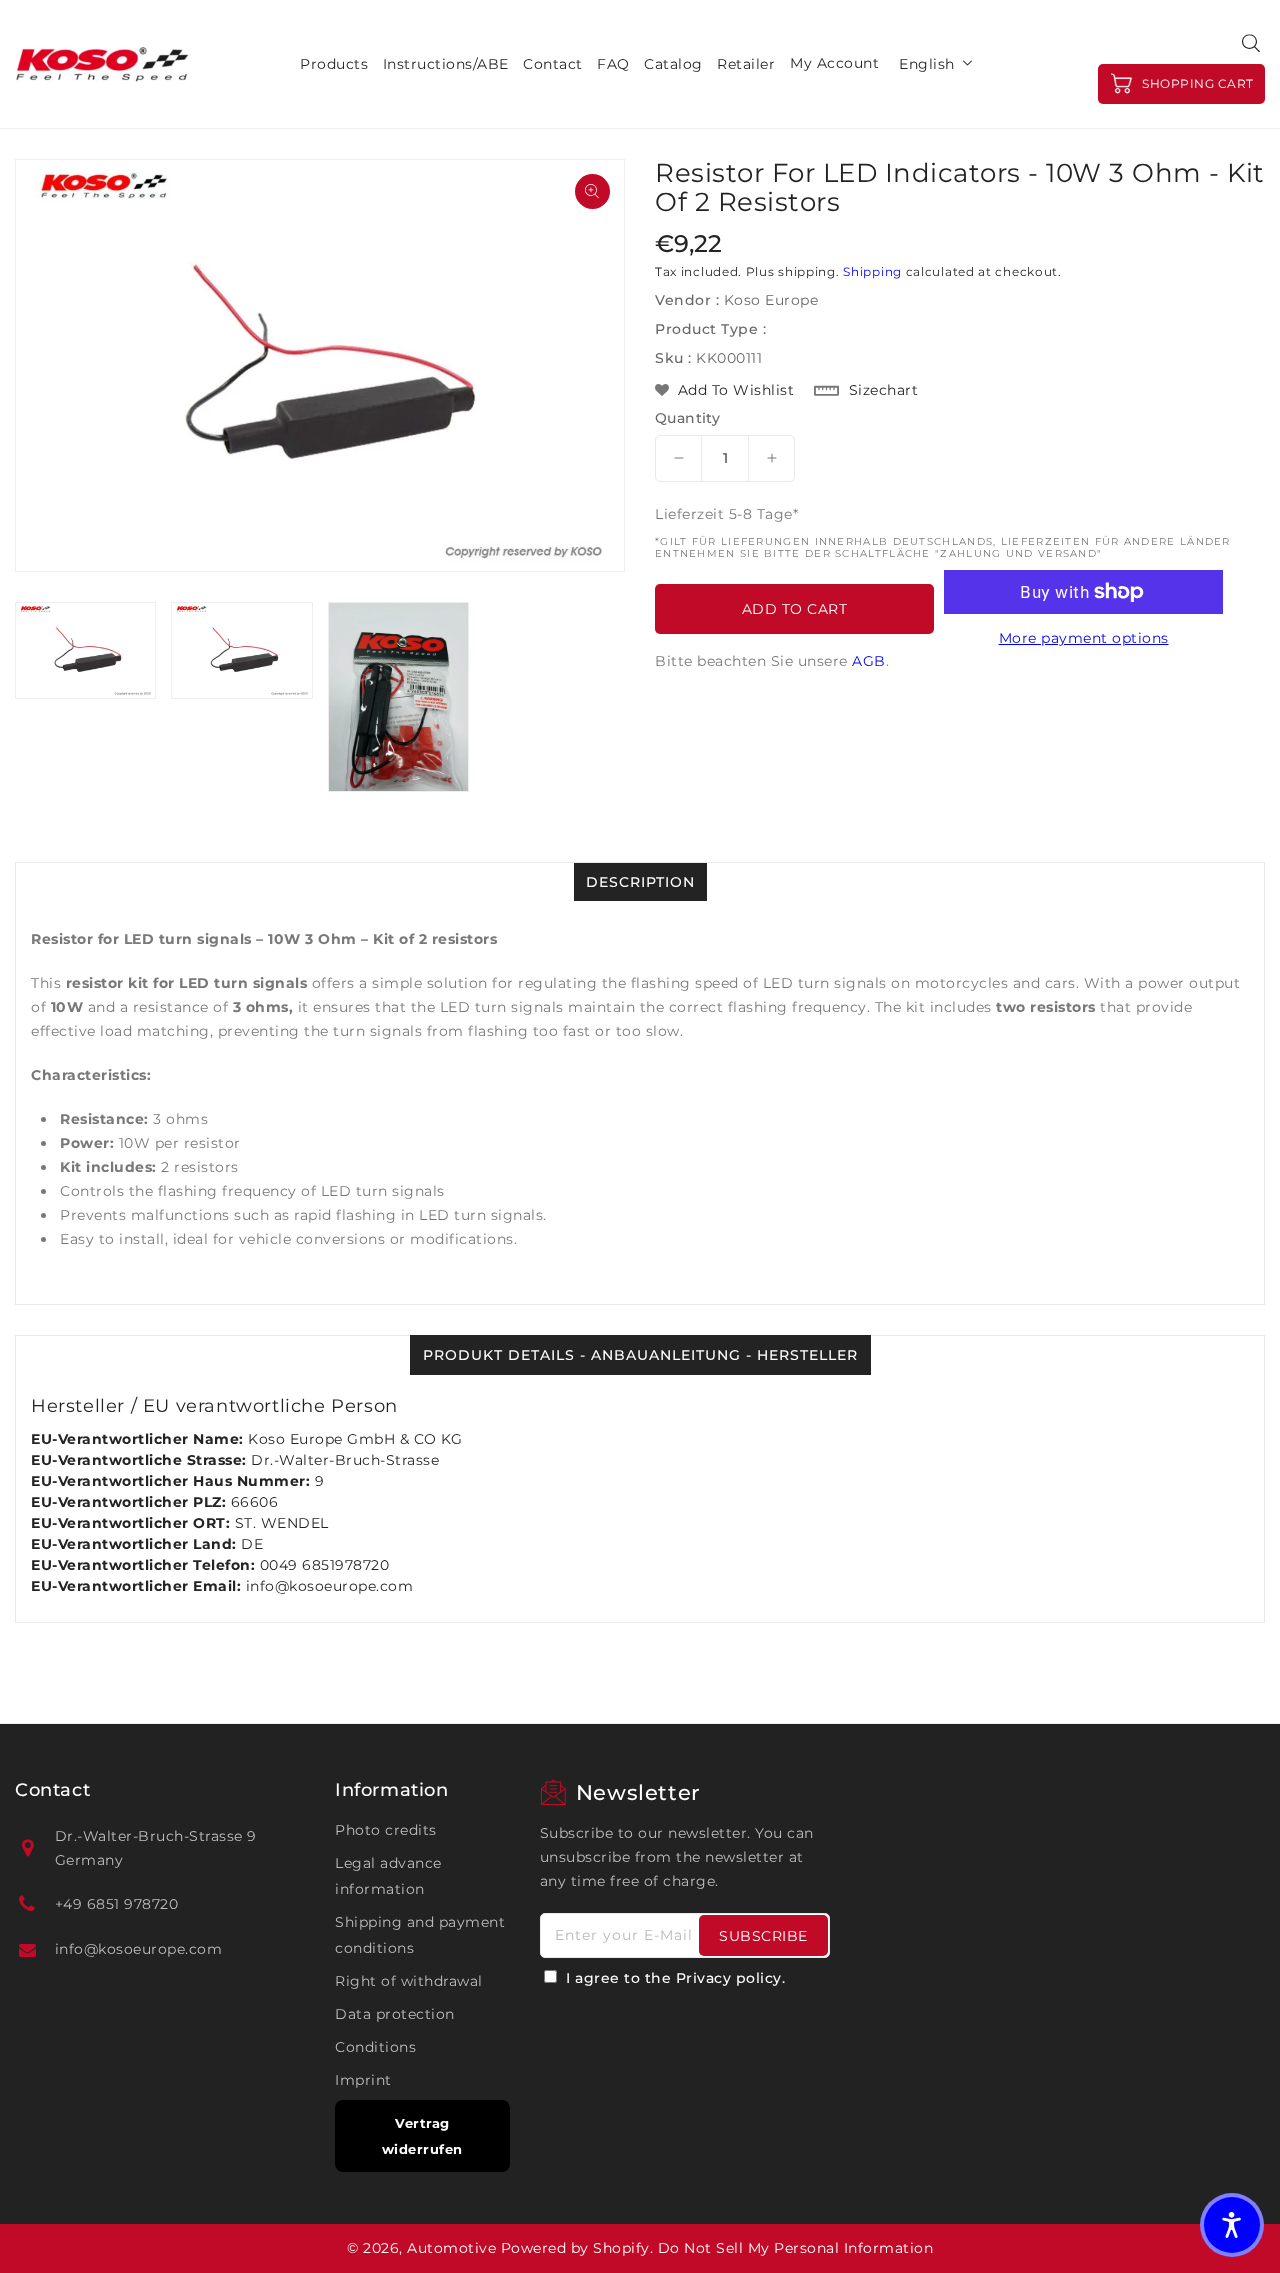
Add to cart (795, 609)
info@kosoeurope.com (139, 1949)
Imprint (363, 2080)
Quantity (687, 418)
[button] (1232, 2225)
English (927, 64)
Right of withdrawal (409, 1981)
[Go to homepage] (102, 64)
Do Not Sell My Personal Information (796, 2248)
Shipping (872, 271)
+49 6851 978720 (117, 1904)
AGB (869, 661)
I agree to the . (675, 1978)
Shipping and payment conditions (420, 1935)
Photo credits (386, 1830)
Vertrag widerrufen (422, 2136)
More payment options (1084, 638)
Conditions (375, 2047)
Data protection (395, 2014)
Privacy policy (729, 1978)
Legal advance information (388, 1876)
